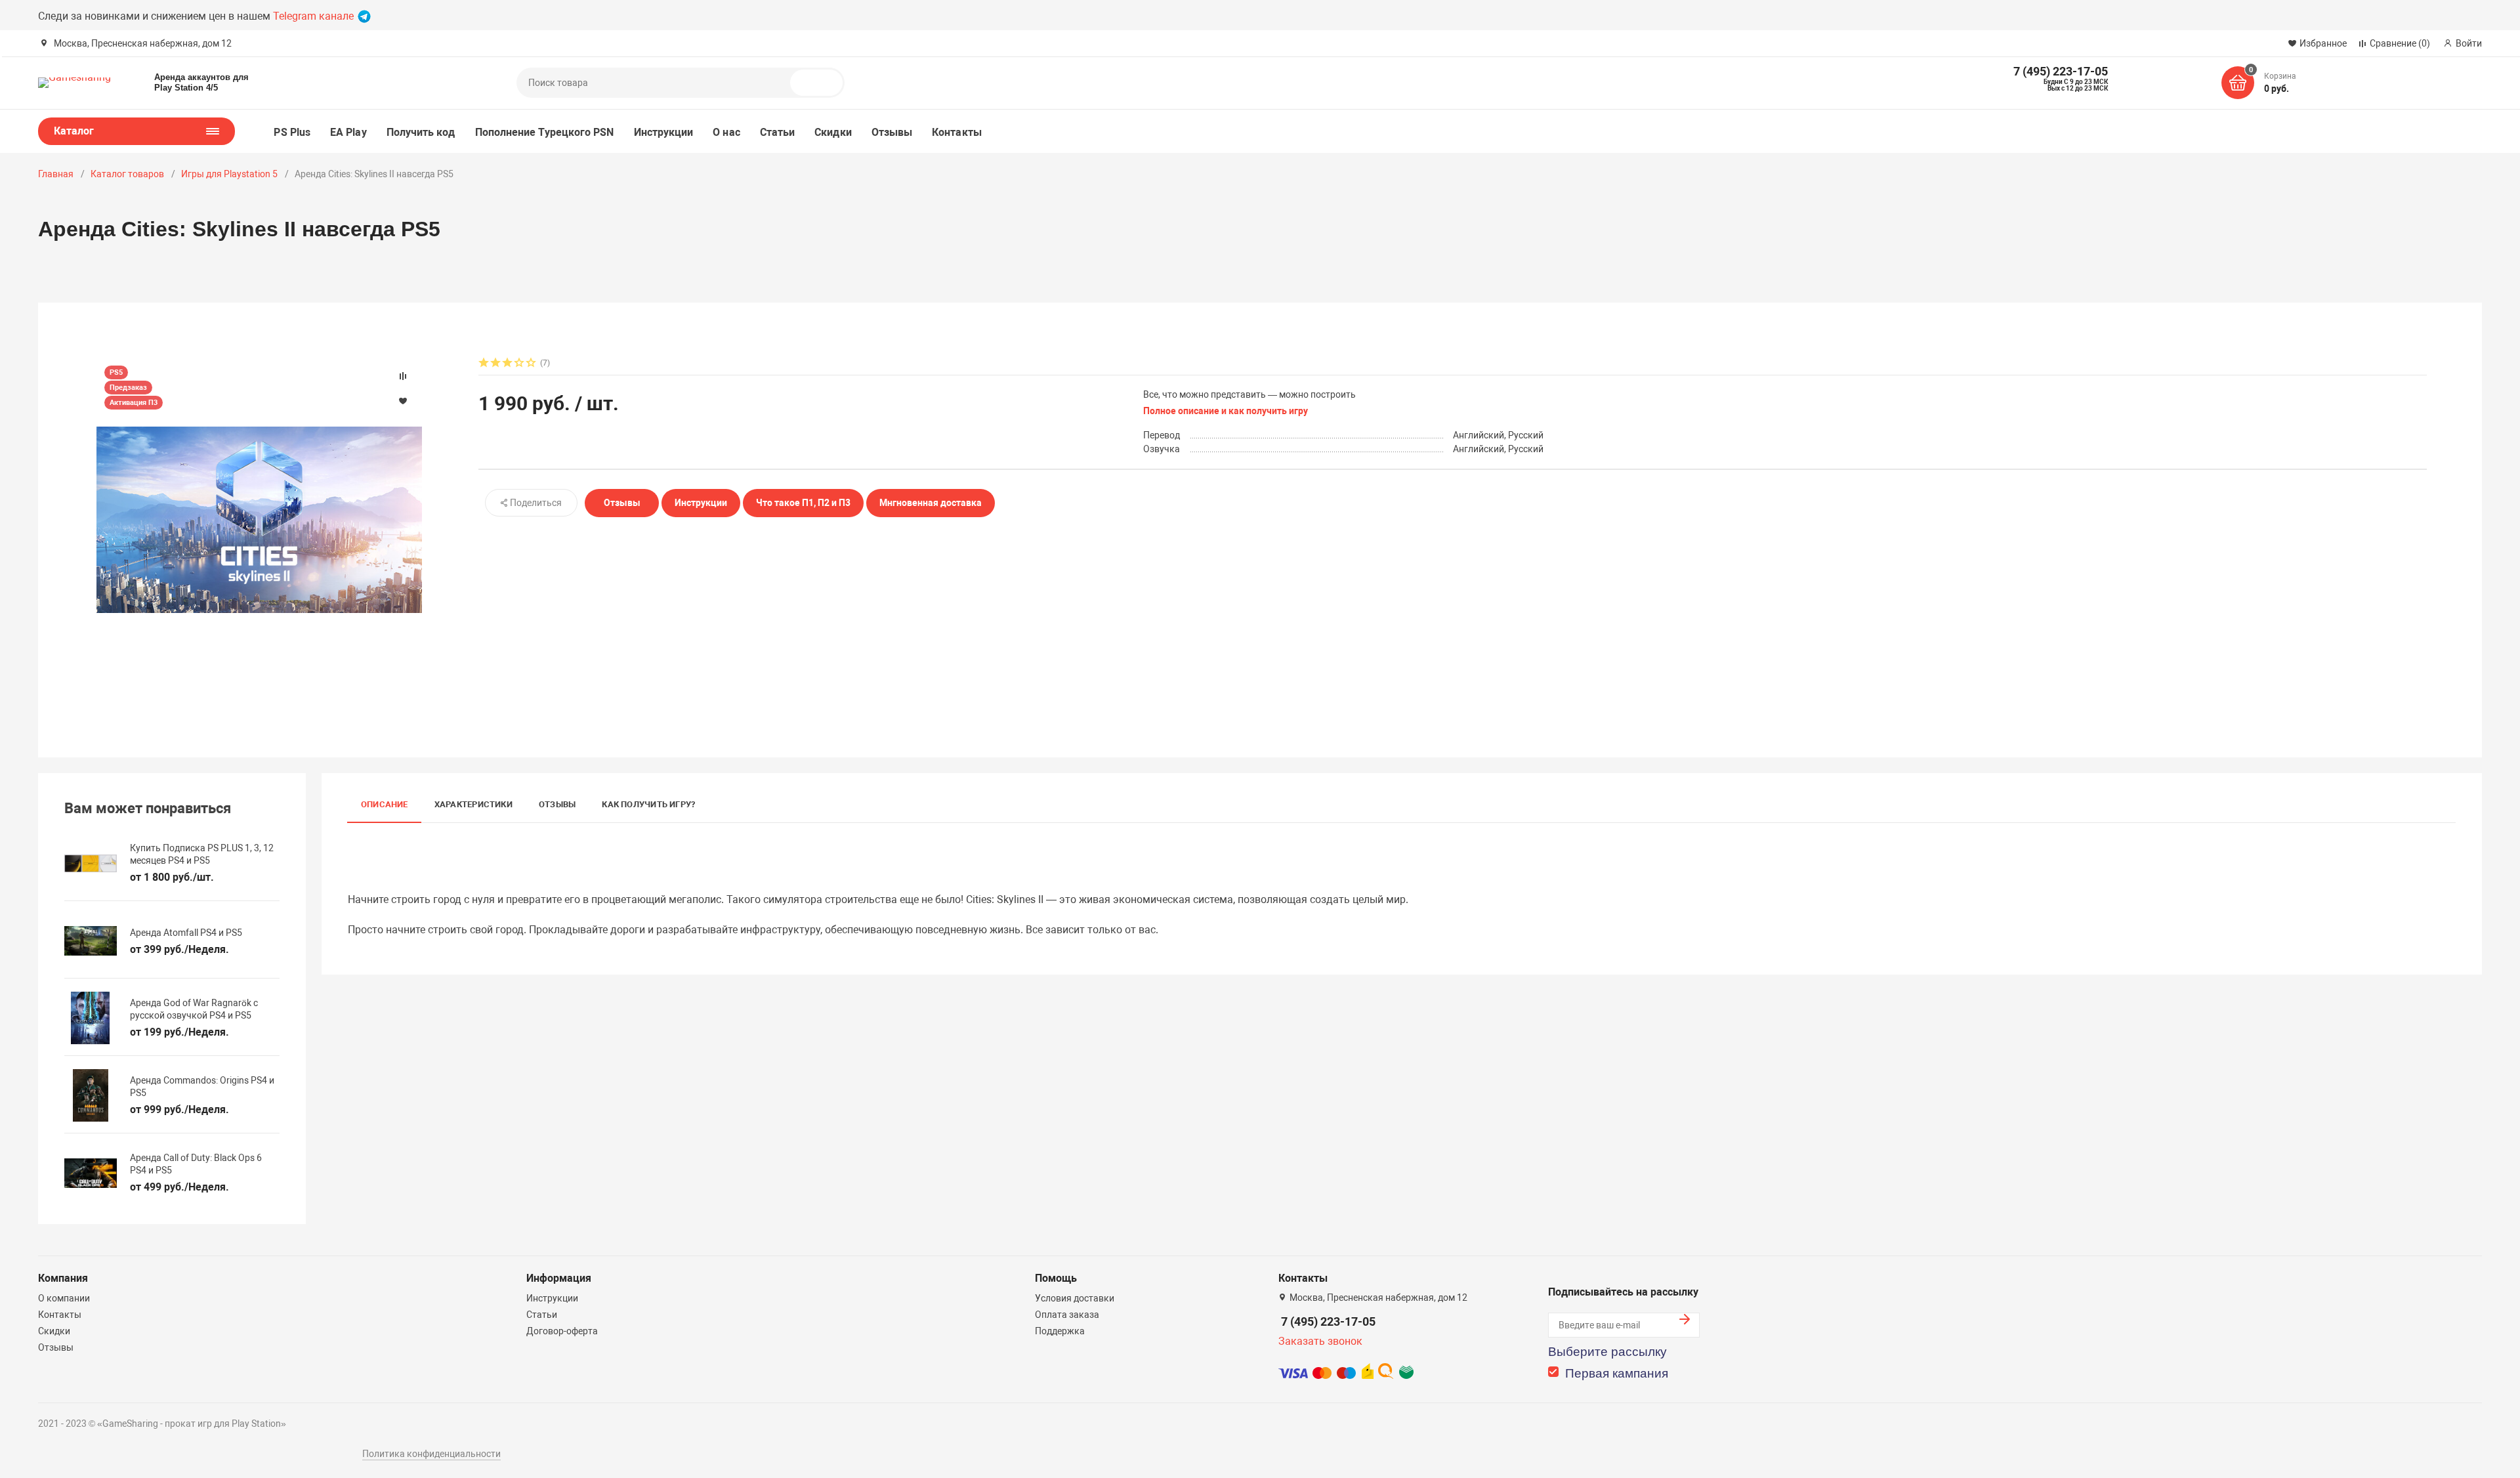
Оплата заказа (1067, 1315)
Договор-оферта (562, 1331)
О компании (64, 1298)
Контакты (957, 132)
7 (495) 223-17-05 (1328, 1321)
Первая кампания (1617, 1373)
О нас (726, 132)
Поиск (822, 83)
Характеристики (473, 804)
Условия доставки (1075, 1298)
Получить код (421, 132)
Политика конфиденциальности (431, 1454)
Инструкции (664, 132)
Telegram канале (315, 16)
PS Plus (292, 132)
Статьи (777, 132)
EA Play (348, 132)
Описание (385, 804)
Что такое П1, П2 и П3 (803, 503)
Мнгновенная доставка (931, 503)
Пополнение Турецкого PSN (545, 132)
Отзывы (892, 132)
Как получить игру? (648, 804)
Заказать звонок (1320, 1341)
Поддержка (1060, 1331)
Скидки (833, 132)
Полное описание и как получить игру (1226, 411)
